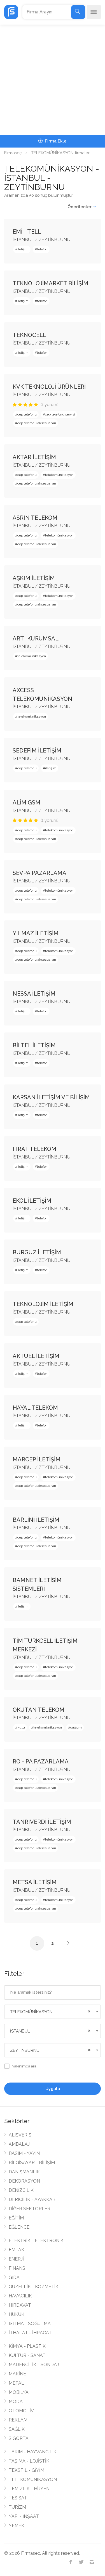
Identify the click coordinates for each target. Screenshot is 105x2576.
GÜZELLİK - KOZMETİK (34, 2287)
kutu (21, 1727)
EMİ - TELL (27, 232)
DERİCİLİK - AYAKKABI (33, 2199)
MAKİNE (17, 2374)
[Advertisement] (53, 80)
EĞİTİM (16, 2218)
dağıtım (76, 1727)
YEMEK (17, 2526)
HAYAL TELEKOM (35, 1408)
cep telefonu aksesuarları (37, 423)
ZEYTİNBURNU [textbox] (25, 2050)
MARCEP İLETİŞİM (37, 1459)
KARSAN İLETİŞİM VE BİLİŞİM (51, 1097)
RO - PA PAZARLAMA (41, 1761)
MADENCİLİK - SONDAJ (34, 2365)
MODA (16, 2402)
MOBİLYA (19, 2392)
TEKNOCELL (29, 335)
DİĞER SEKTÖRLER (30, 2209)
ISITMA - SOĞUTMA (30, 2324)
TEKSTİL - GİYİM (26, 2470)
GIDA (14, 2277)
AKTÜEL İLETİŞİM (36, 1356)
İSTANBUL (23, 240)
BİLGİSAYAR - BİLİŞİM (32, 2163)
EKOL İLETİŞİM (32, 1201)
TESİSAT (18, 2498)
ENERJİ (16, 2259)
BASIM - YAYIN (24, 2153)
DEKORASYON (24, 2181)
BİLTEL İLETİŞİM (34, 1045)
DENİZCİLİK (21, 2190)
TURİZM (17, 2507)
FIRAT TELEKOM (34, 1149)
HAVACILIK (20, 2296)
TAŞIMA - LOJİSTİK (29, 2461)
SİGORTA (19, 2438)
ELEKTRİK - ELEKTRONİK (36, 2241)
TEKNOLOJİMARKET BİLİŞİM (50, 283)
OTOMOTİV (21, 2411)
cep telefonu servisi (60, 414)
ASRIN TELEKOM (35, 518)
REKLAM (18, 2420)
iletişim (23, 249)
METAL (16, 2383)
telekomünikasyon (59, 475)
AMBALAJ (19, 2144)
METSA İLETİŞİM (35, 1882)
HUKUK (17, 2314)
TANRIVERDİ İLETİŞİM (42, 1822)
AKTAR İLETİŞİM (34, 457)
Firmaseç (13, 153)
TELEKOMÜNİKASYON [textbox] (31, 2012)
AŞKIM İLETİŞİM (34, 578)
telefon (42, 249)
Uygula (53, 2089)
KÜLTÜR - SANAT (27, 2355)
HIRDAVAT (20, 2305)
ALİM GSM (26, 803)
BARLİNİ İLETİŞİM (36, 1520)
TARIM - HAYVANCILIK (33, 2452)
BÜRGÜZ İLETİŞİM (37, 1252)
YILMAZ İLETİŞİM (36, 933)
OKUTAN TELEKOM (39, 1710)
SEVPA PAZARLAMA (39, 873)
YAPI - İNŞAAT (24, 2516)
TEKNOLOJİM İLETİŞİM (43, 1304)
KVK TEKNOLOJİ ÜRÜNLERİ (49, 387)
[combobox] (53, 2012)
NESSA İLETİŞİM (34, 994)
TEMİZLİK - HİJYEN (29, 2489)
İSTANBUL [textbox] (20, 2031)
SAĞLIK (17, 2429)
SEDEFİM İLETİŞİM (37, 751)
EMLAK (17, 2250)
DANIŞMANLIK (24, 2172)
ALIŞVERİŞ (20, 2135)
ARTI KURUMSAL (36, 638)
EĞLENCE (19, 2227)
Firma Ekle (55, 141)
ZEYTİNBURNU (54, 240)
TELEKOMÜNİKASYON (33, 2479)
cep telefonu (27, 414)
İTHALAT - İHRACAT (30, 2333)
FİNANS (17, 2268)
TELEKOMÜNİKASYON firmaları (61, 153)
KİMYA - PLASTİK (27, 2346)
